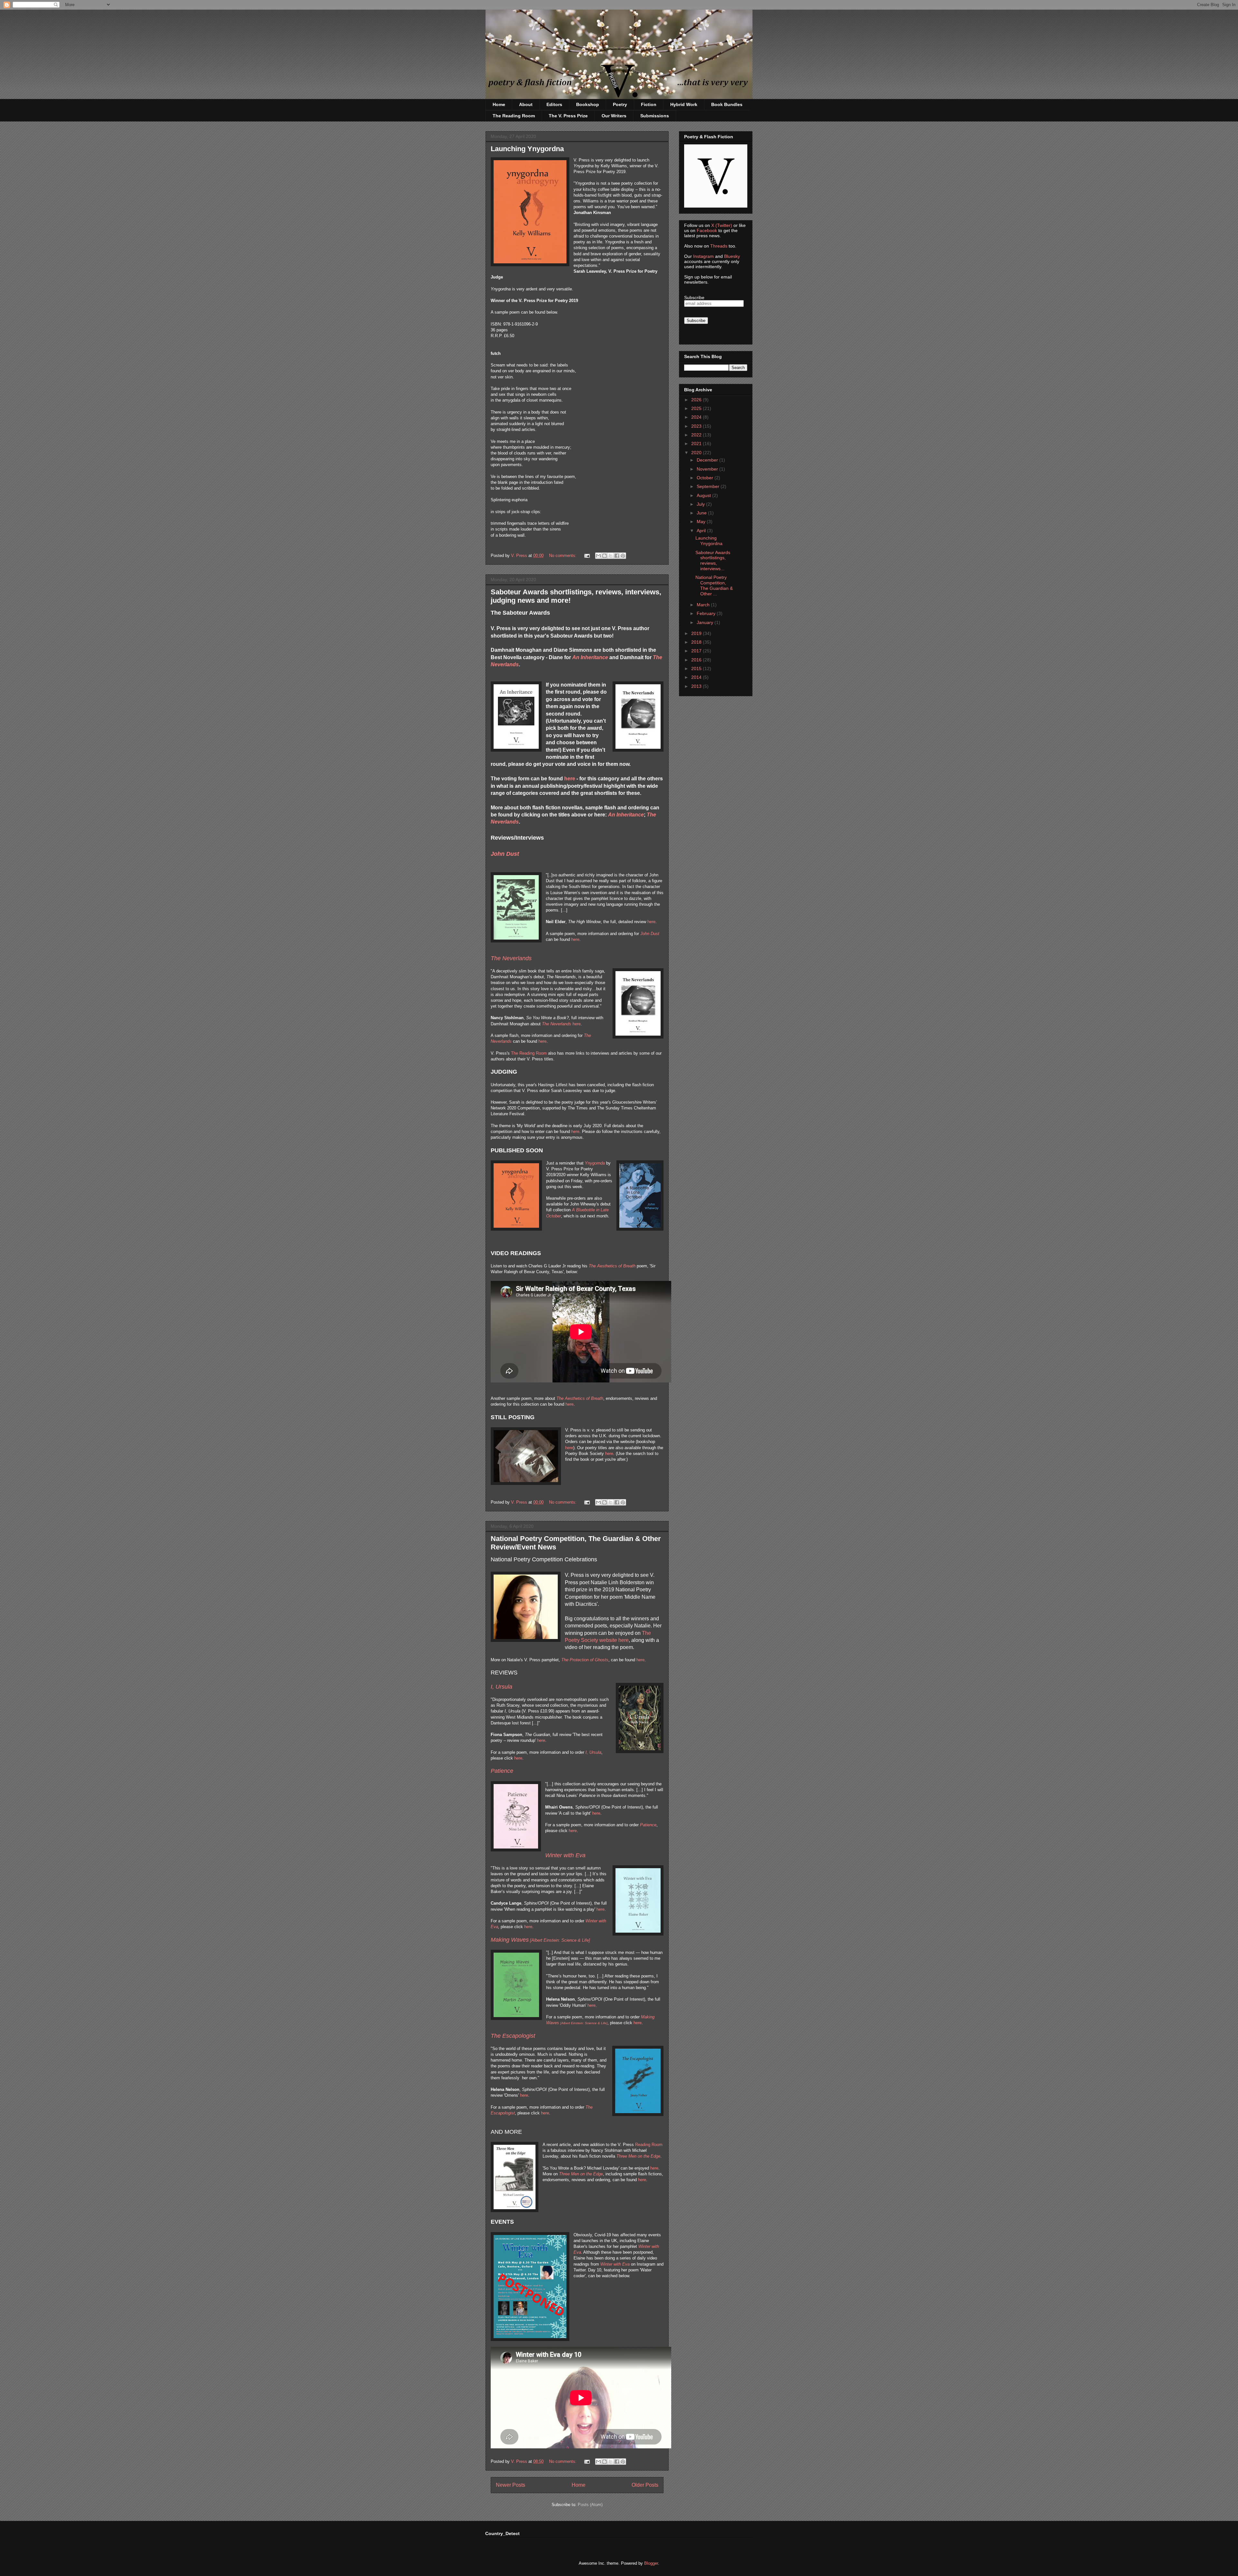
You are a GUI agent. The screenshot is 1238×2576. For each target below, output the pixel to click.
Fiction (649, 104)
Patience (648, 1825)
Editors (554, 104)
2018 (697, 642)
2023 (697, 426)
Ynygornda (595, 1163)
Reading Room (649, 2145)
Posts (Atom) (590, 2505)
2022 (697, 435)
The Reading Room (514, 116)
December (708, 460)
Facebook (707, 230)
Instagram (703, 256)
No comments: (563, 556)
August (704, 495)
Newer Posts (511, 2485)
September (709, 486)
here (570, 779)
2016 (697, 660)
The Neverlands (557, 1024)
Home (499, 104)
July (701, 504)
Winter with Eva (615, 2264)
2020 (697, 453)
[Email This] (598, 556)
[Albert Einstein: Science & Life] (540, 1940)
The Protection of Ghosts (585, 1660)
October (706, 478)
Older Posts (645, 2485)
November (708, 469)
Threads (719, 246)
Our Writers (614, 116)
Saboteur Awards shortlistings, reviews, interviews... (713, 561)
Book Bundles (727, 104)
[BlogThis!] (604, 556)
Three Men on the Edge (638, 2156)
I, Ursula (501, 1687)
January (706, 622)
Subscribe (694, 298)
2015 (697, 668)
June (702, 513)
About (526, 104)
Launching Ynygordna (527, 149)
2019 (697, 633)
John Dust (650, 934)
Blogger (651, 2563)
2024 (697, 417)
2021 (697, 444)
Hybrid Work (684, 104)
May (702, 522)
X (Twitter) (722, 225)
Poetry (620, 104)
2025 (697, 408)
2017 (697, 651)
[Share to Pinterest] (623, 556)
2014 (697, 677)
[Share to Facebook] (617, 556)
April (702, 531)
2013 (697, 686)
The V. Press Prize (568, 116)
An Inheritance (590, 657)
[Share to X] (611, 556)
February (707, 613)
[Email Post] (587, 556)
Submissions (655, 116)
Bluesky (732, 256)
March (704, 605)
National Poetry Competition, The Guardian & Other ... (714, 585)
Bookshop (588, 104)
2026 (697, 400)
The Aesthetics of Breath (612, 1266)
